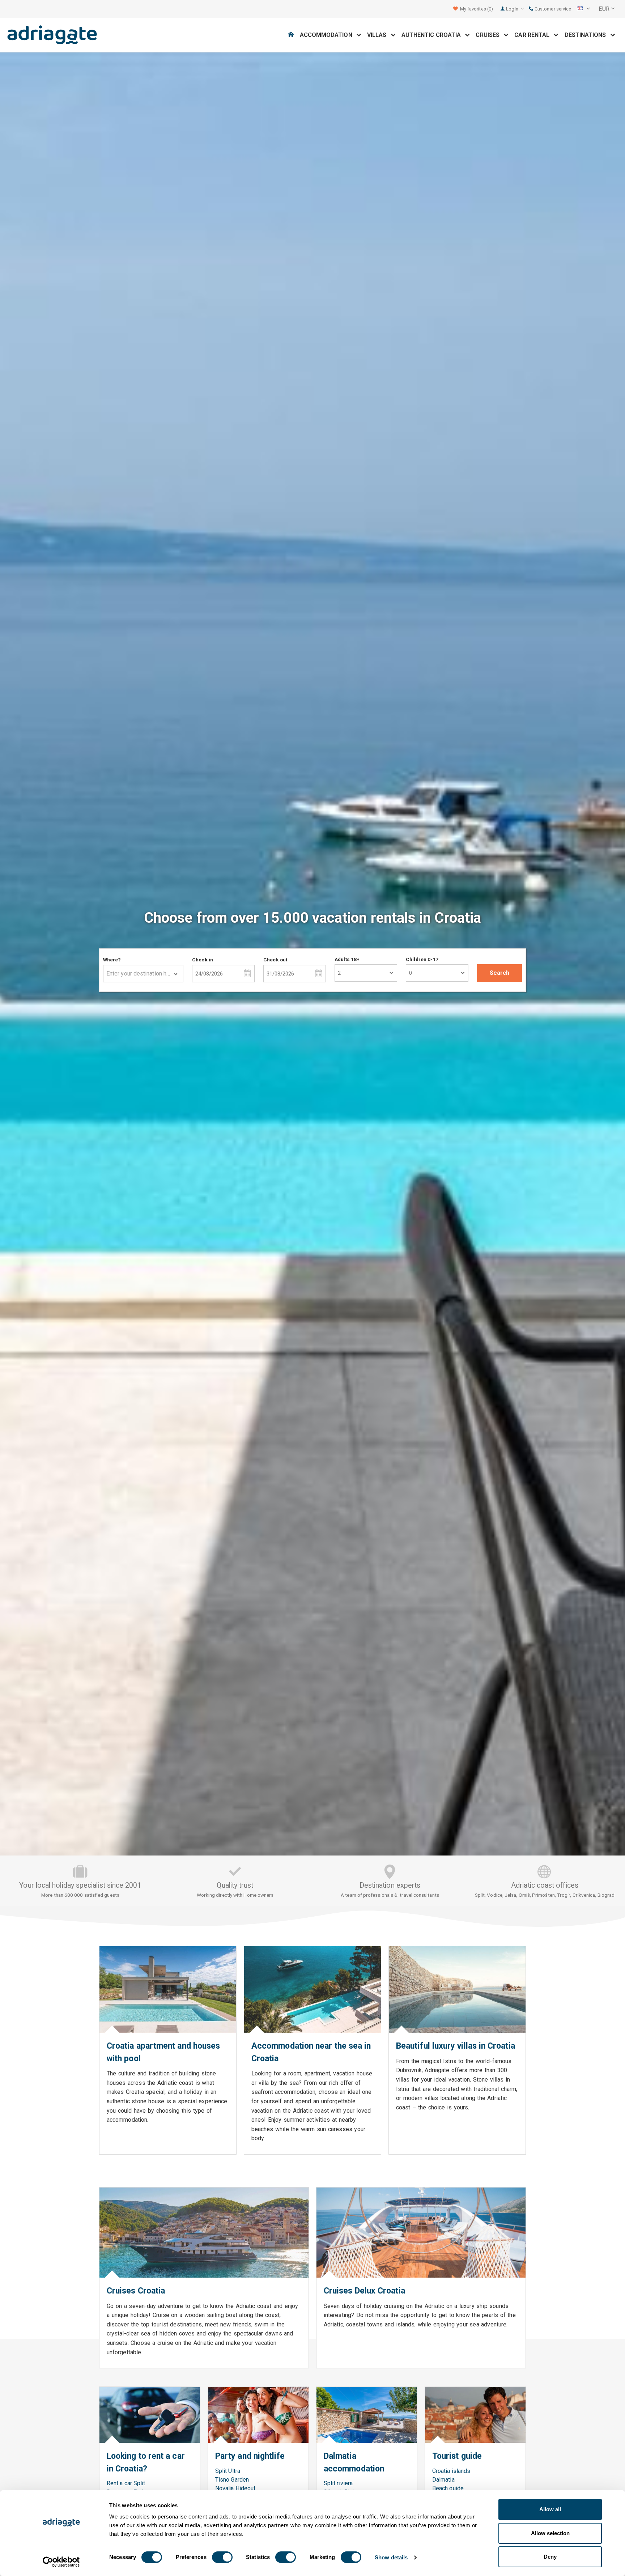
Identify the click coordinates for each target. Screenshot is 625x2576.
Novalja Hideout (235, 2488)
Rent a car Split (126, 2483)
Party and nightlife (250, 2456)
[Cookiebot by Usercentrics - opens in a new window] (61, 2562)
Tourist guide (457, 2456)
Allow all (550, 2509)
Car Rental (534, 35)
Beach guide (448, 2488)
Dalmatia (443, 2480)
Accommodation (328, 35)
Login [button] (513, 9)
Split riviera (338, 2483)
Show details (391, 2557)
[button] (583, 9)
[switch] (222, 2557)
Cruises (490, 35)
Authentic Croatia (433, 35)
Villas (379, 35)
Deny (550, 2557)
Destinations (588, 35)
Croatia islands (451, 2471)
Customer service (552, 9)
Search (499, 973)
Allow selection (550, 2533)
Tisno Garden (232, 2480)
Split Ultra (228, 2471)
